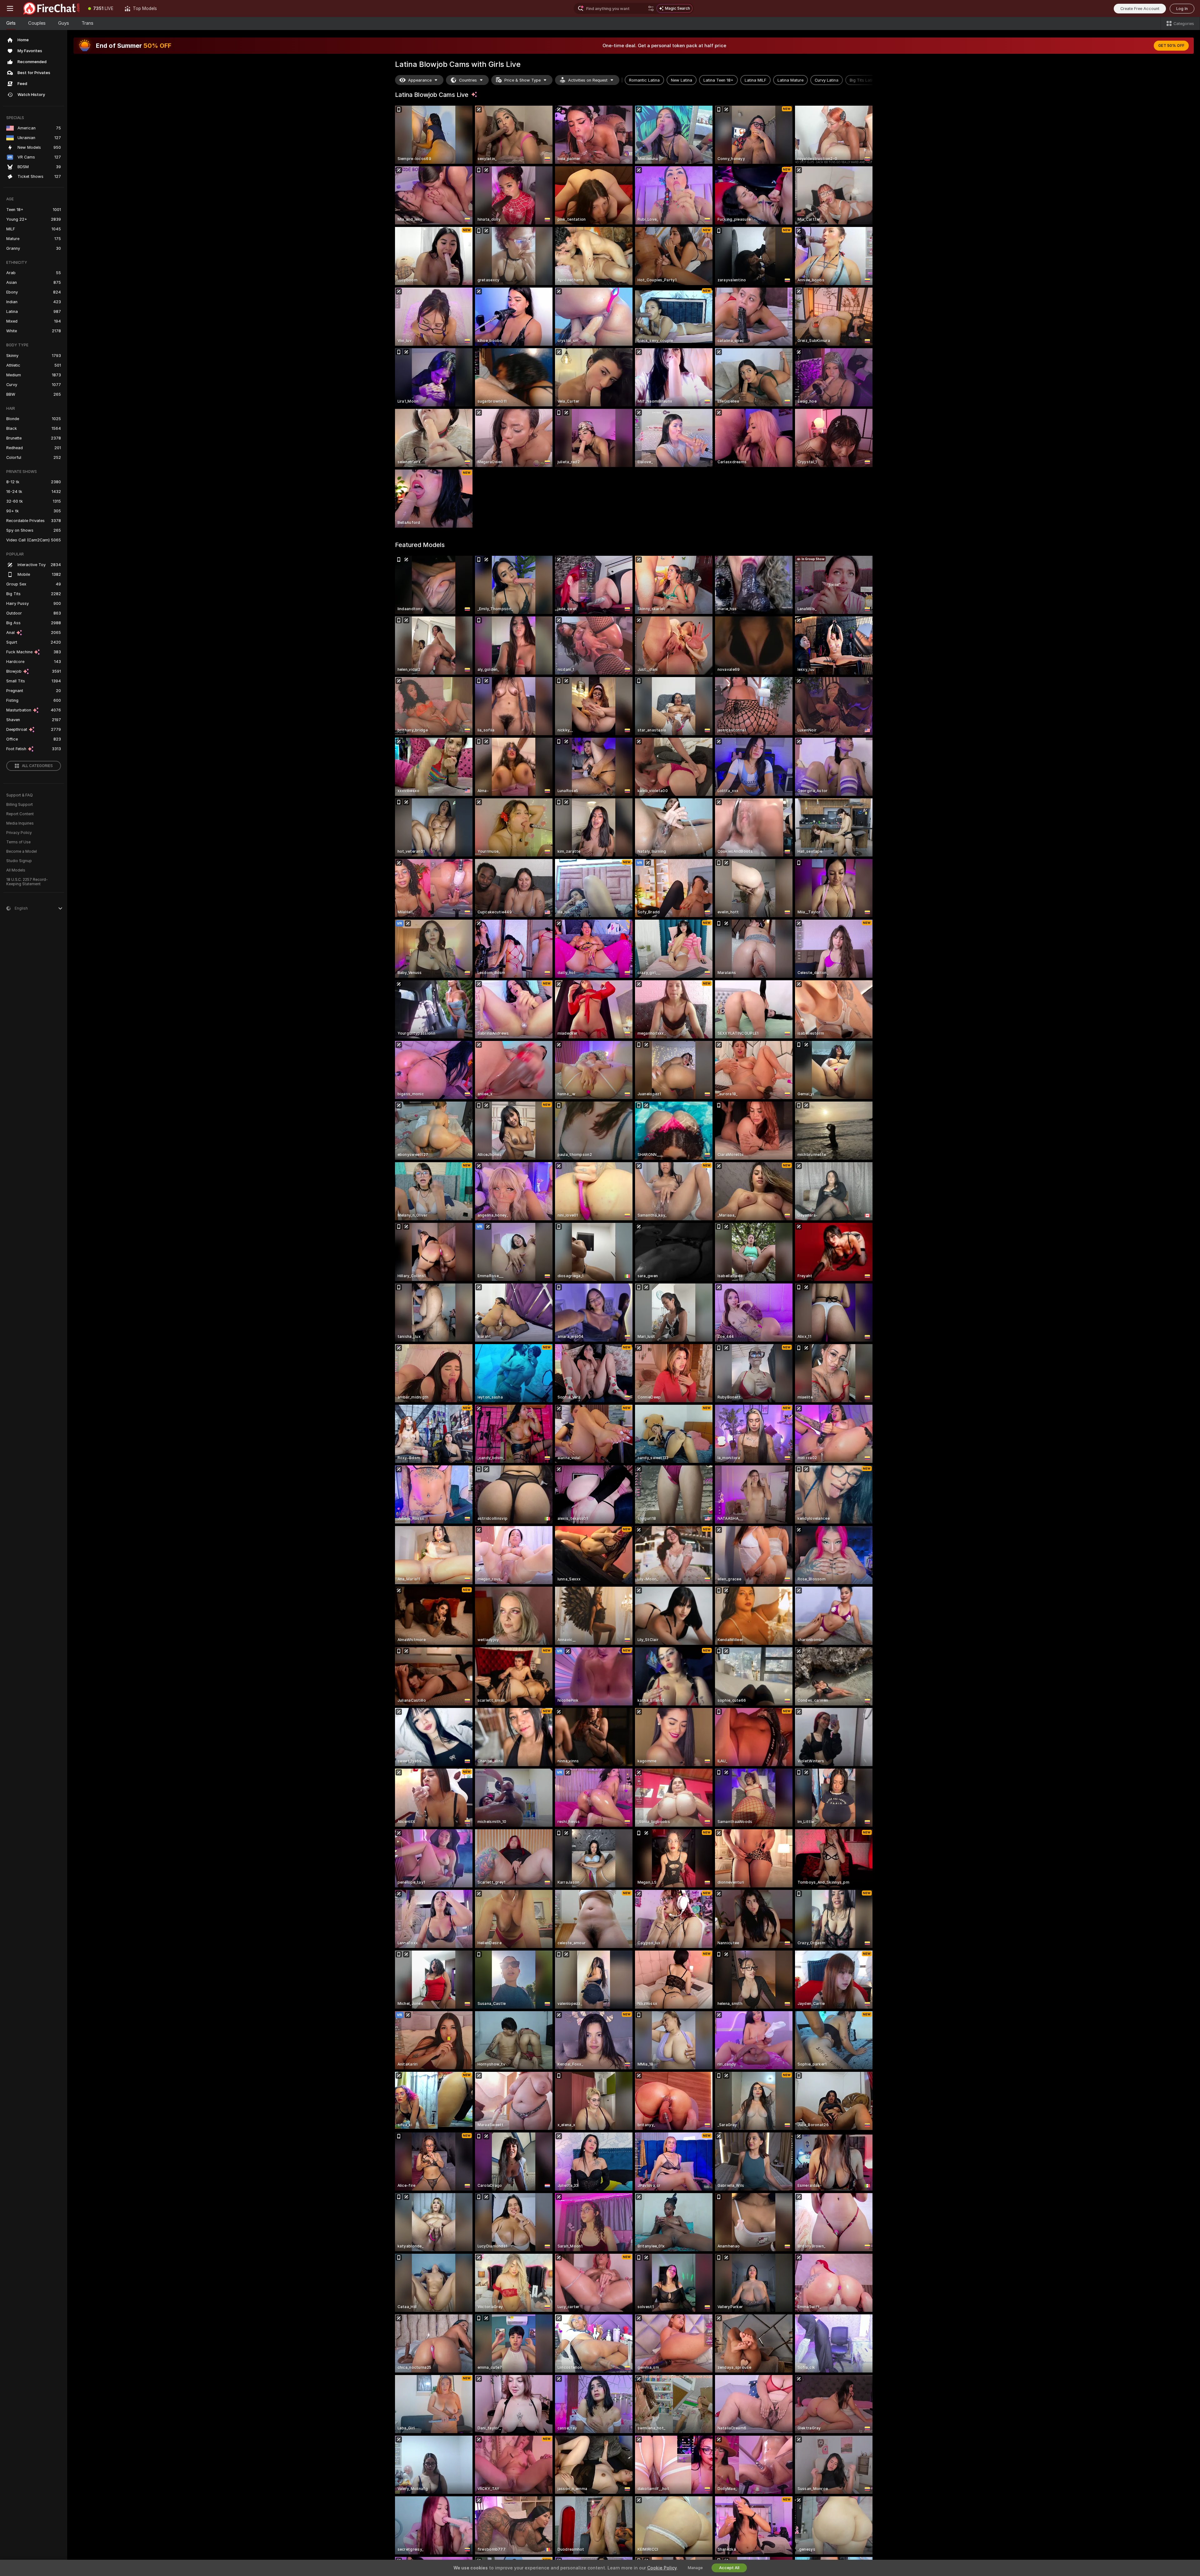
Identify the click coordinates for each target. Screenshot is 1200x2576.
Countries (468, 80)
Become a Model (22, 851)
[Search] (651, 8)
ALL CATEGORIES (37, 766)
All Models (16, 870)
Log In (1182, 9)
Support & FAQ (20, 795)
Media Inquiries (20, 823)
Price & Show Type (522, 80)
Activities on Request (588, 80)
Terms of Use (18, 842)
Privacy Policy (19, 833)
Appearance (420, 80)
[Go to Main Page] (51, 8)
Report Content (20, 814)
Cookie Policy (662, 2568)
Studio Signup (19, 861)
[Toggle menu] (10, 8)
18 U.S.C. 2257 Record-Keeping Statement (27, 882)
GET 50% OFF (1171, 46)
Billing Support (20, 805)
